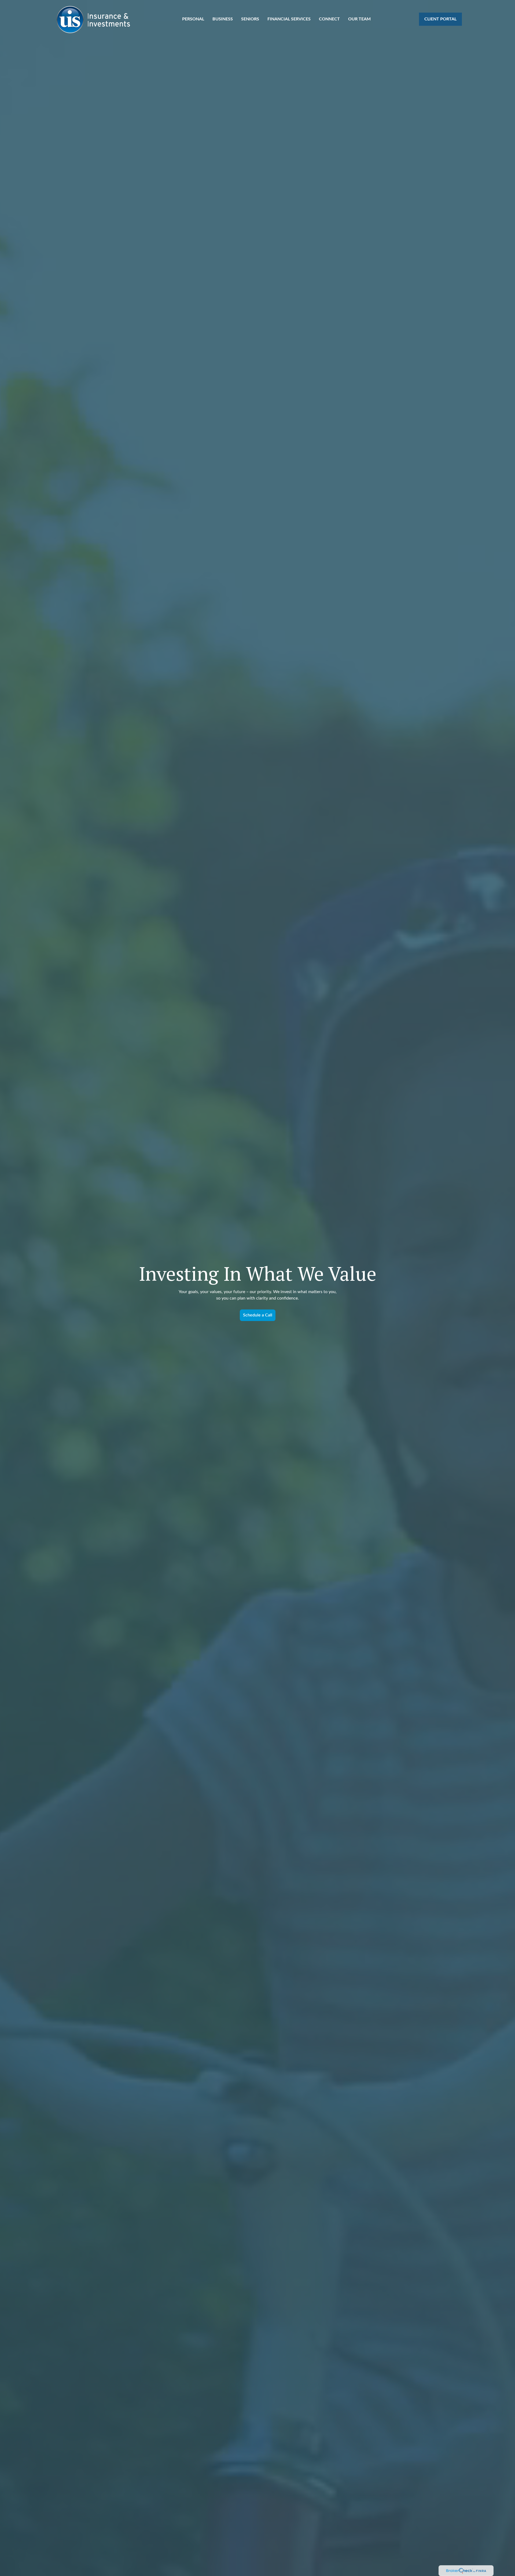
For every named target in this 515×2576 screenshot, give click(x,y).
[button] (193, 19)
